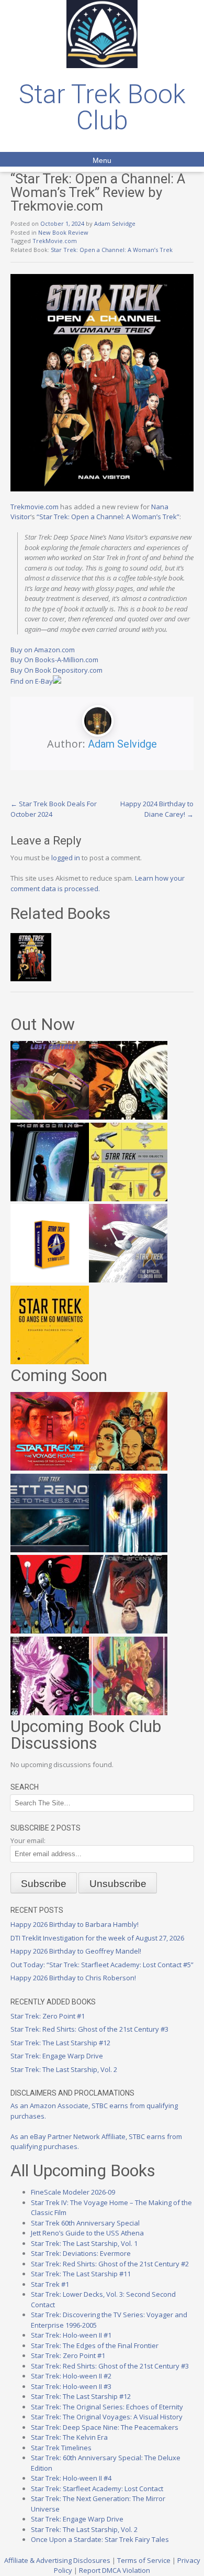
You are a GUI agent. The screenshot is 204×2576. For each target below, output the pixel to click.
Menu (102, 160)
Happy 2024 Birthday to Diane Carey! (157, 809)
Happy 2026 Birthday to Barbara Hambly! (75, 1924)
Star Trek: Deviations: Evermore (81, 2253)
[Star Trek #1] (128, 1713)
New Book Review (63, 232)
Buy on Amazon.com (43, 650)
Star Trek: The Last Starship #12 (60, 2043)
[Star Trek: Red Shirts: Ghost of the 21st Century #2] (128, 1631)
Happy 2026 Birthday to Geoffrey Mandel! (76, 1951)
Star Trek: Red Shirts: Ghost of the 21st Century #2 (110, 2264)
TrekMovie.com (55, 241)
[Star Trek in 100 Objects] (128, 1199)
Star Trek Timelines (61, 2448)
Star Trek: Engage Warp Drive (57, 2056)
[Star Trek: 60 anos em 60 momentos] (50, 1362)
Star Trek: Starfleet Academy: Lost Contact (97, 2489)
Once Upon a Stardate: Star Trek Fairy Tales (100, 2539)
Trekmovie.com (35, 507)
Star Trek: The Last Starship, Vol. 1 (84, 2243)
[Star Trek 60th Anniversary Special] (128, 1468)
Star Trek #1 (50, 2284)
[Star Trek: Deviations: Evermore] (50, 1631)
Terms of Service (144, 2560)
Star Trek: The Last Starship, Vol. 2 (64, 2069)
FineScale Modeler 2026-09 (73, 2192)
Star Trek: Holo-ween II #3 (71, 2386)
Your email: (28, 1840)
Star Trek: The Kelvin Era (69, 2437)
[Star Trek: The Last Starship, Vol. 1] (128, 1550)
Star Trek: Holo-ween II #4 (71, 2478)
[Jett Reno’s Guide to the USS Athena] (50, 1550)
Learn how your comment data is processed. (98, 883)
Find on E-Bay (32, 681)
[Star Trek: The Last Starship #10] (128, 1117)
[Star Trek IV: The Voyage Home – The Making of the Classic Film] (50, 1468)
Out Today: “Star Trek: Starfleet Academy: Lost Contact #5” (102, 1965)
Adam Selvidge (115, 223)
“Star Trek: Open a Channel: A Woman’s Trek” (108, 517)
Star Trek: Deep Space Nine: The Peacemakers (105, 2427)
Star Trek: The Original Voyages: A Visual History (107, 2417)
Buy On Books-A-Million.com (54, 660)
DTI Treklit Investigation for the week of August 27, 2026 (97, 1938)
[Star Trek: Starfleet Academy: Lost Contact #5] (50, 1117)
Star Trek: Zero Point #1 (48, 2016)
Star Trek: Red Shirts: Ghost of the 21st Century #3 (89, 2029)
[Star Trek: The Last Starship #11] (50, 1713)
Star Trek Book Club (102, 107)
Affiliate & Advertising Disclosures (57, 2560)
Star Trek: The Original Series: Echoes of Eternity (107, 2407)
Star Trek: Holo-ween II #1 (71, 2335)
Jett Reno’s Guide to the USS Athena (87, 2233)
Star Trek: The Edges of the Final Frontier (95, 2345)
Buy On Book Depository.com (56, 670)
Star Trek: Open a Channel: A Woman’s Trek (112, 250)
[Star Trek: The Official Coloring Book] (128, 1280)
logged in (66, 858)
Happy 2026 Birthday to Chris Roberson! (73, 1978)
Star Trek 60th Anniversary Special (85, 2223)
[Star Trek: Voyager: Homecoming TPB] (50, 1199)
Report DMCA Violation (115, 2570)
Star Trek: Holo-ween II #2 (71, 2376)
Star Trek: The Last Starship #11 (81, 2274)
